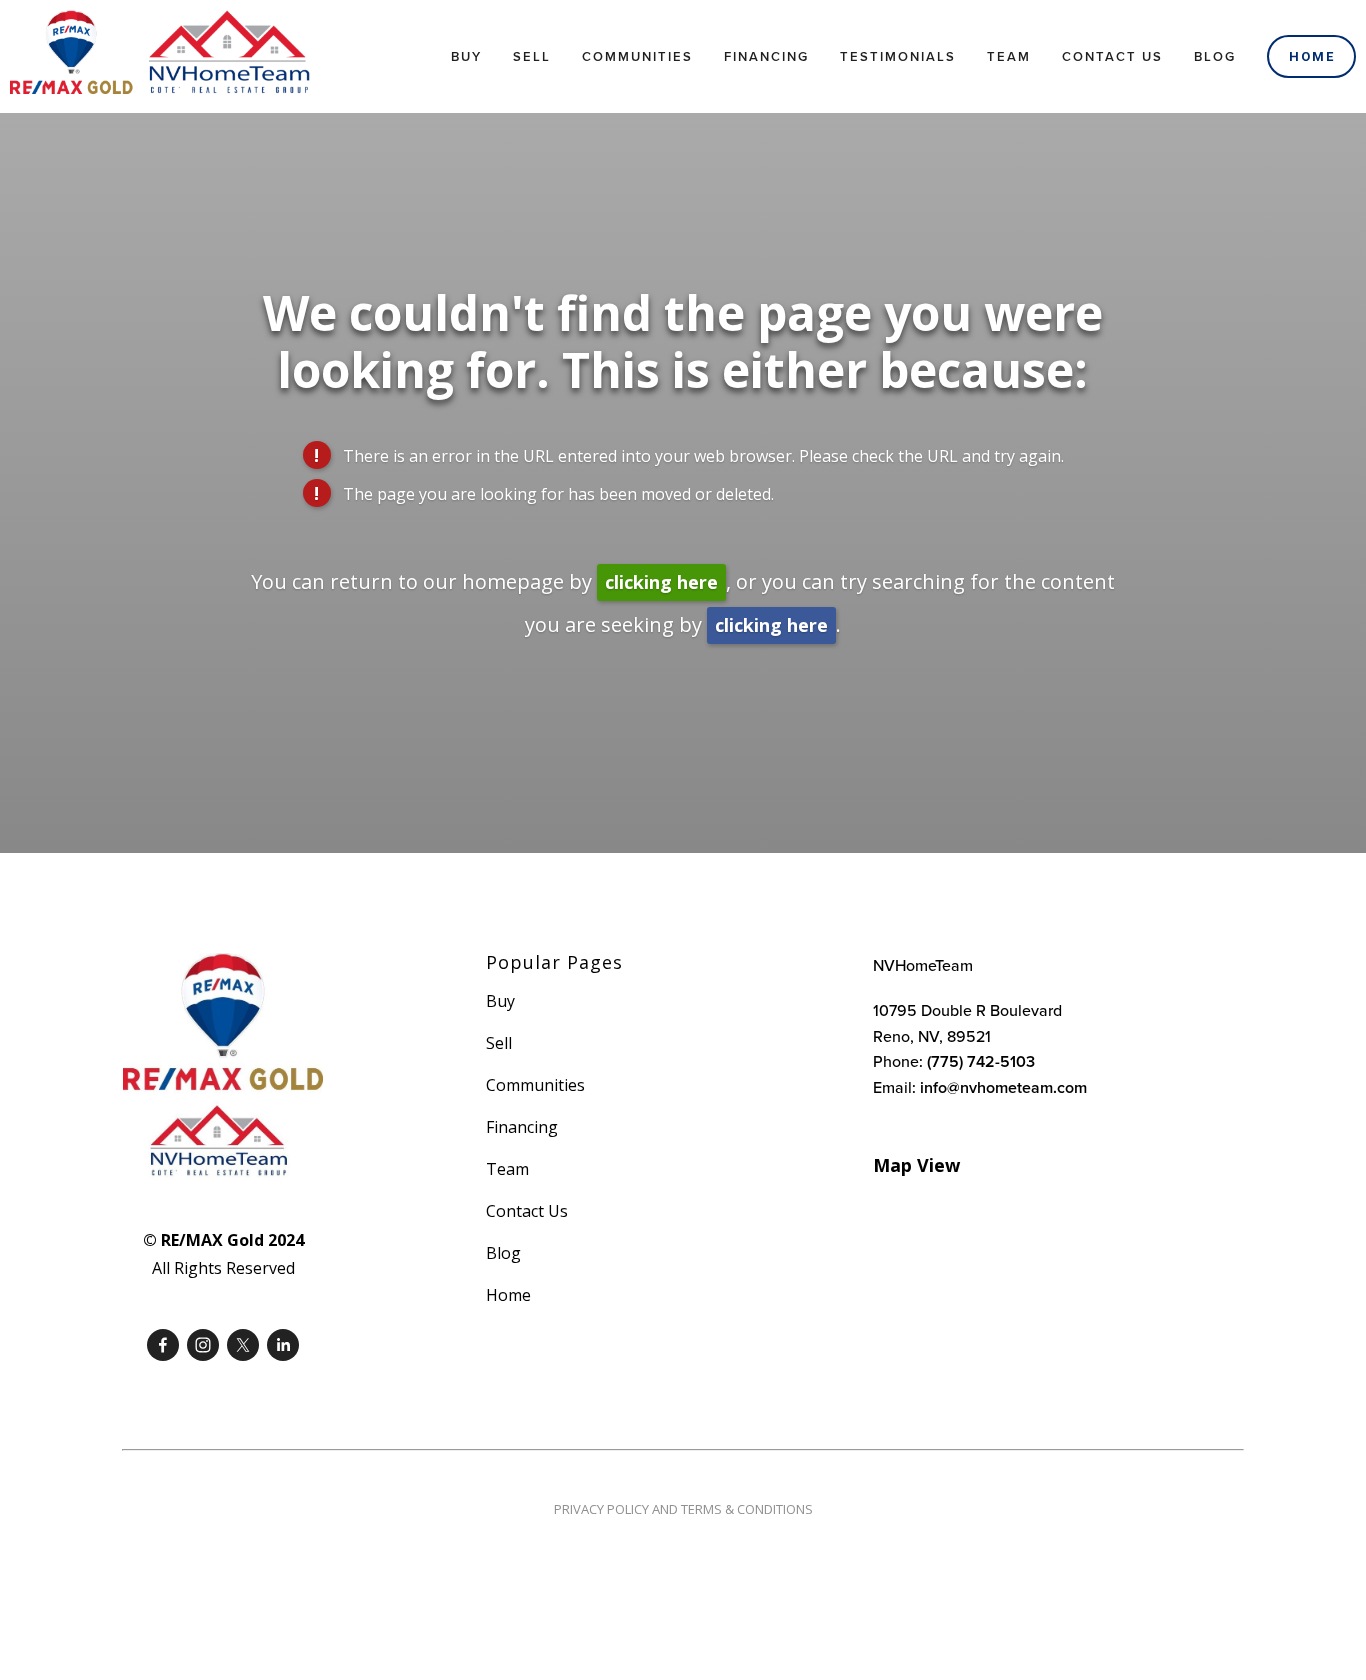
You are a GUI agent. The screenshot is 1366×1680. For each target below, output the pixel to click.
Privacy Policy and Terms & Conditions (683, 1509)
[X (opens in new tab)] (243, 1345)
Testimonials (898, 56)
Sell (532, 56)
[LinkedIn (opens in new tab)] (283, 1345)
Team (1009, 56)
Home (1312, 56)
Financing (766, 56)
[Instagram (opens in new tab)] (203, 1345)
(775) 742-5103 (981, 1061)
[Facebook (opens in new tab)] (163, 1345)
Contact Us (1112, 56)
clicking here (661, 582)
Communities (637, 56)
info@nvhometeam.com (1003, 1087)
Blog (1215, 56)
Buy (466, 56)
